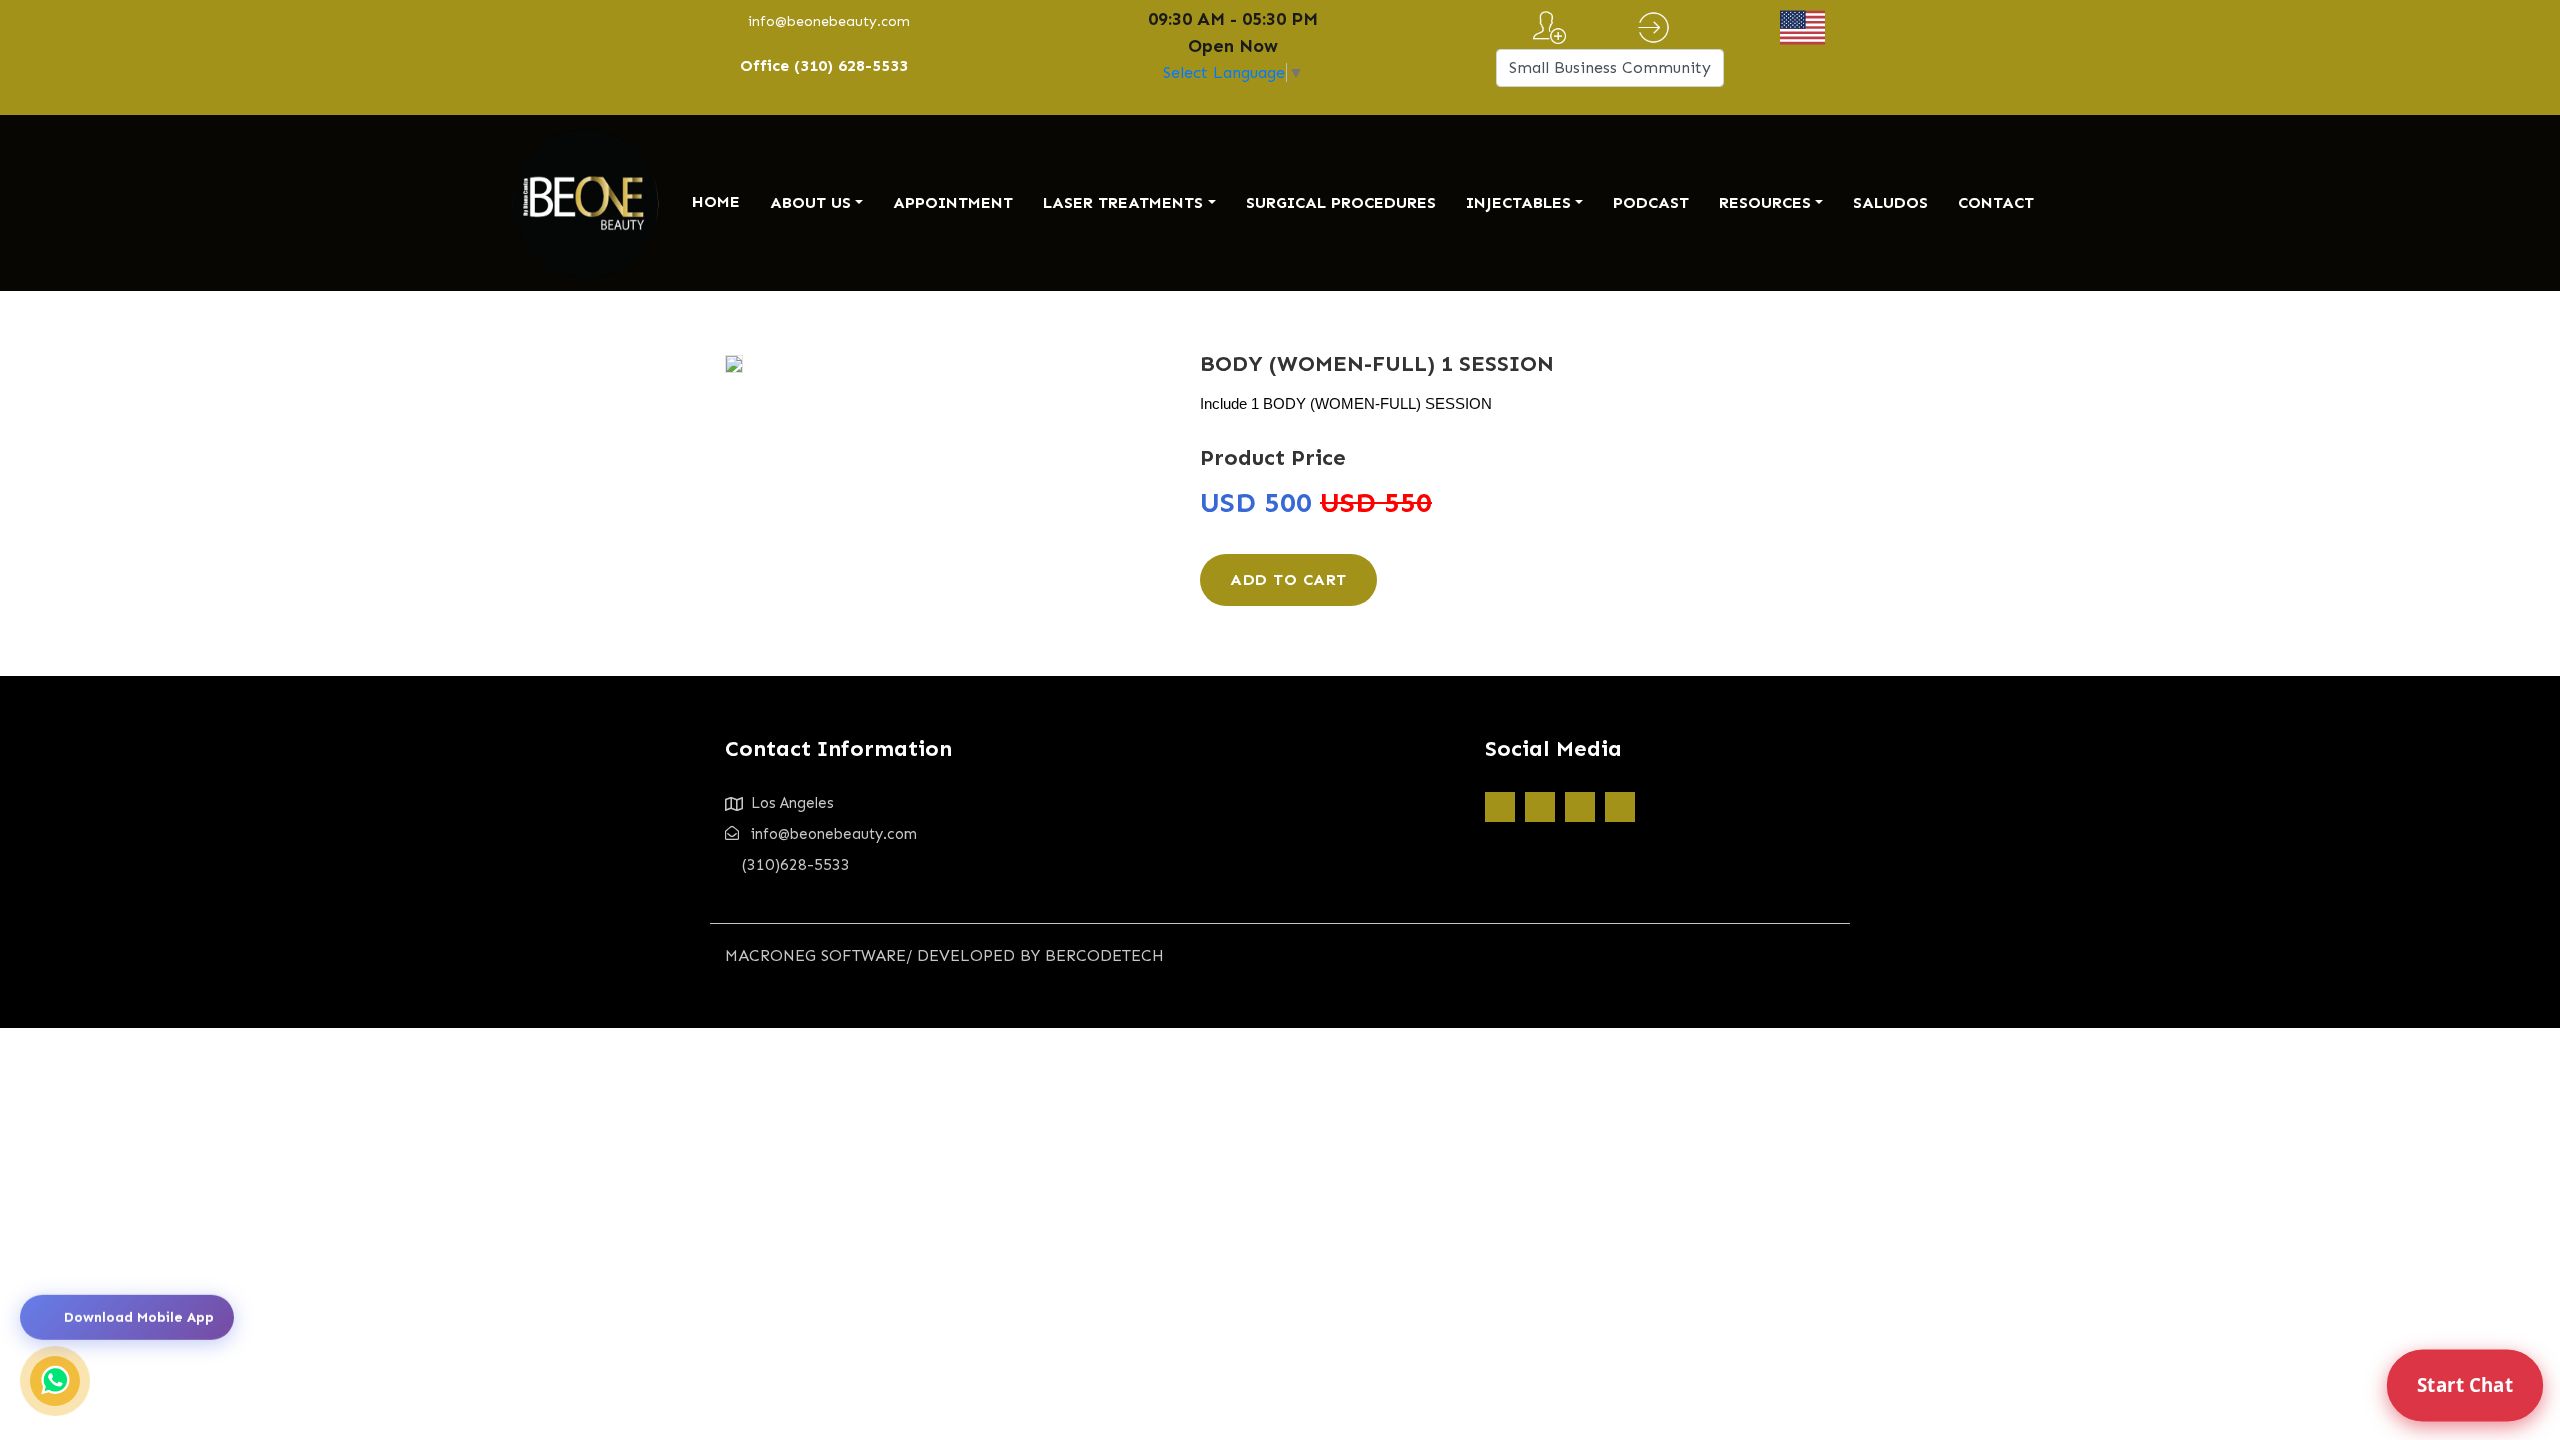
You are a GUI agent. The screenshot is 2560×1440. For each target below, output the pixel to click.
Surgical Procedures (1341, 202)
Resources (1765, 202)
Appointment (953, 202)
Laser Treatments (1123, 202)
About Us (810, 202)
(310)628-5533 (796, 864)
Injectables (1518, 202)
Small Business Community (1610, 67)
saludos (1890, 202)
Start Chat (2465, 1385)
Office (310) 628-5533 (824, 65)
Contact (1996, 202)
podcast (1651, 202)
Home (716, 201)
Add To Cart (1288, 579)
